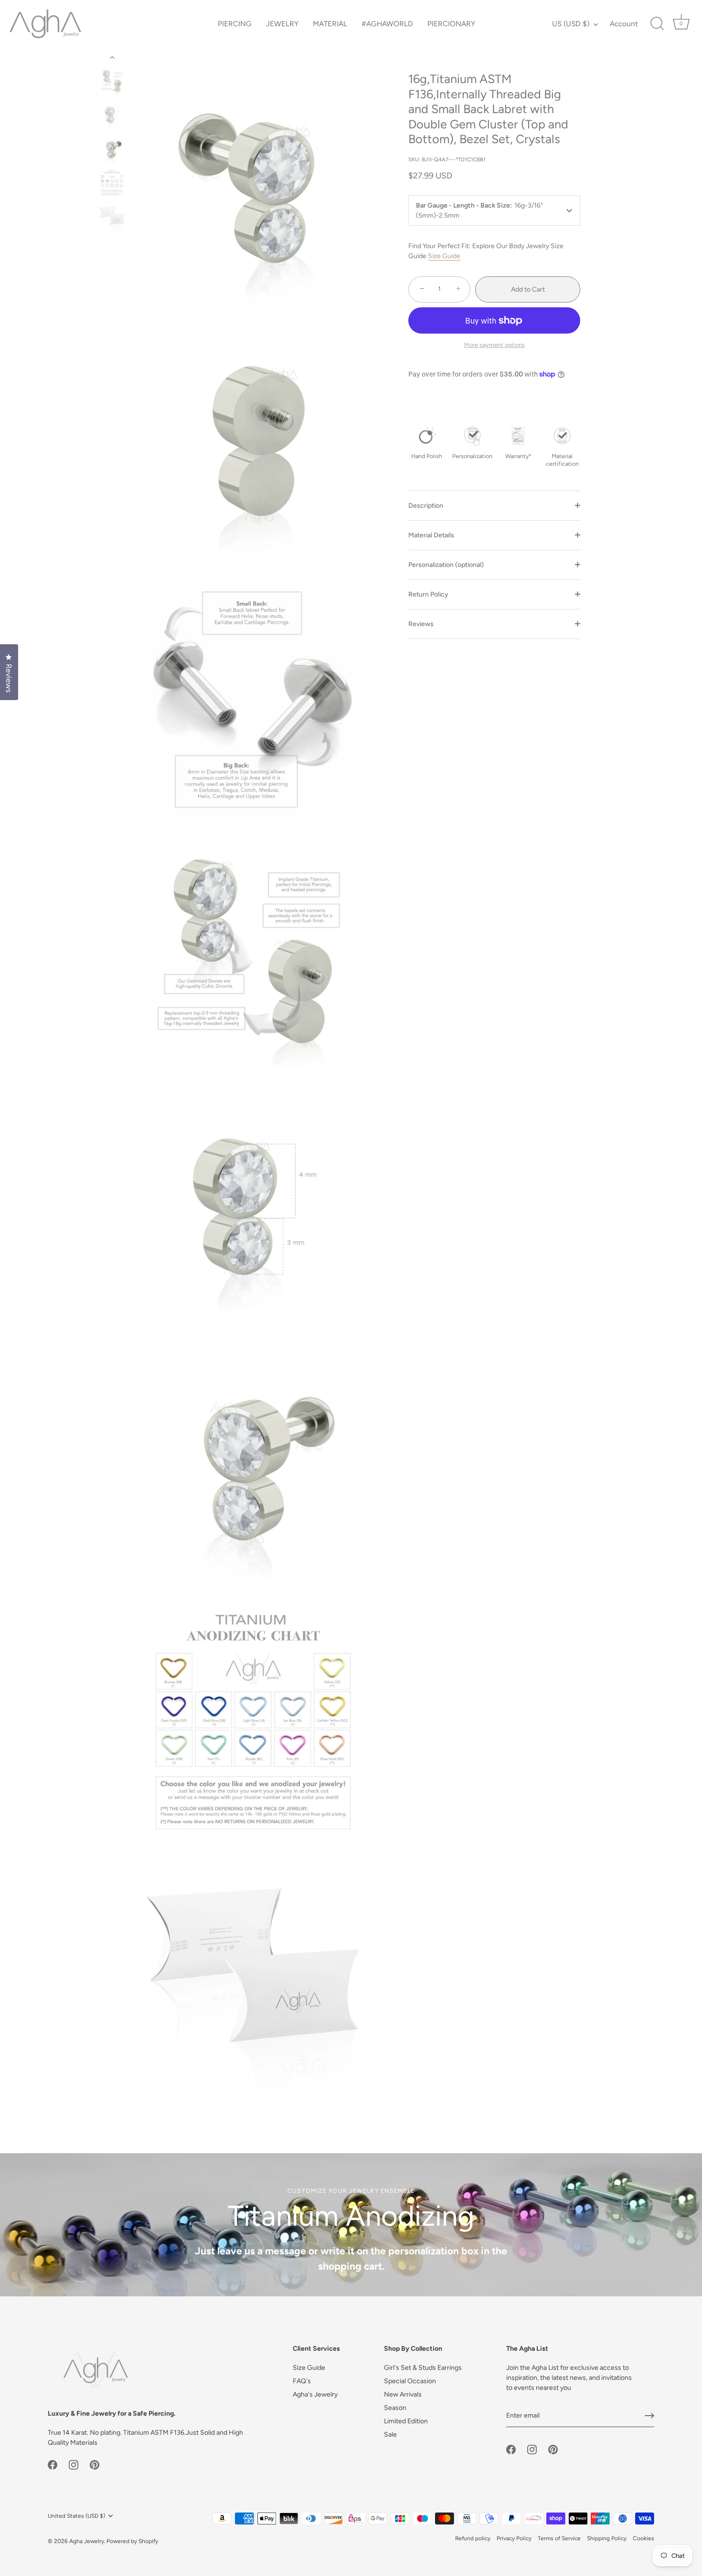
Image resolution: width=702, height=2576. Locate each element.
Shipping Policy (607, 2538)
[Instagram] (74, 2464)
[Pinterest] (95, 2464)
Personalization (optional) (446, 564)
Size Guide (444, 256)
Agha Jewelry (87, 2541)
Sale (390, 2435)
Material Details (431, 535)
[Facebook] (53, 2464)
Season (395, 2408)
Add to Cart (528, 289)
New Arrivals (403, 2394)
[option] (112, 83)
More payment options (495, 345)
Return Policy (428, 594)
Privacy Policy (514, 2538)
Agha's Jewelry (315, 2394)
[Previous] (112, 58)
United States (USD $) (76, 2516)
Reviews (421, 623)
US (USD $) (571, 24)
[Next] (112, 246)
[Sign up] (649, 2416)
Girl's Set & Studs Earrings (423, 2368)
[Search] (657, 24)
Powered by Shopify (132, 2541)
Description (426, 505)
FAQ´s (302, 2381)
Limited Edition (406, 2421)
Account (624, 24)
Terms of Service (559, 2538)
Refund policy (473, 2538)
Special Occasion (410, 2381)
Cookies (643, 2538)
